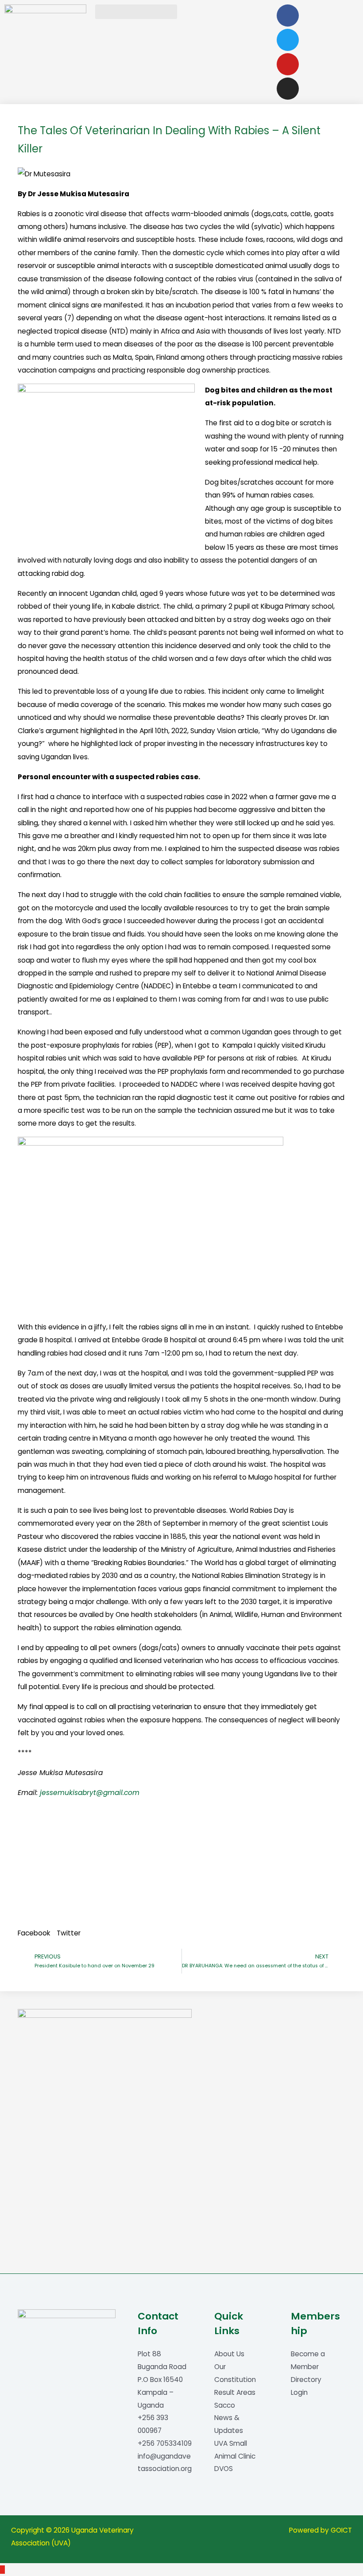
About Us (229, 2354)
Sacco (225, 2405)
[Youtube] (288, 64)
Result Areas (235, 2392)
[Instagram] (288, 89)
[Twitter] (288, 40)
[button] (136, 12)
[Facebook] (288, 16)
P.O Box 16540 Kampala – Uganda (160, 2392)
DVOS (224, 2469)
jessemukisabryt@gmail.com (90, 1793)
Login (299, 2392)
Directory (306, 2380)
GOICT (341, 2530)
